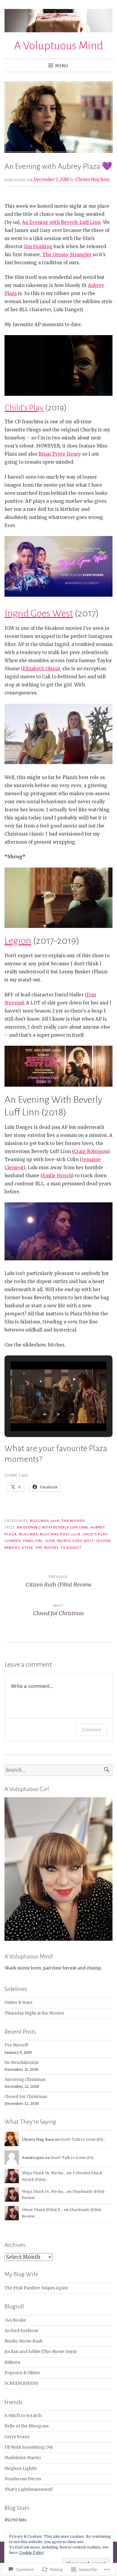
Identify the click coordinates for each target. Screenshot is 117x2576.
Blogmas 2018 (45, 1521)
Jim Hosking (38, 246)
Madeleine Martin (23, 2458)
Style (27, 1548)
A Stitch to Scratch (23, 2416)
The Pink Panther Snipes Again (36, 2288)
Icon (50, 1541)
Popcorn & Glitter (22, 2373)
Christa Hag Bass (92, 180)
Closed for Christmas (26, 2097)
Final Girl (33, 1541)
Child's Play (95, 1534)
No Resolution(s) (21, 2063)
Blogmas (29, 1534)
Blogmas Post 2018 (60, 1534)
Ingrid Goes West (39, 613)
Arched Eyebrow (21, 2331)
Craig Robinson (91, 1151)
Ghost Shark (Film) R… (42, 2210)
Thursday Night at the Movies (34, 2013)
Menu (62, 66)
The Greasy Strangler (67, 255)
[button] (45, 1414)
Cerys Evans (17, 2437)
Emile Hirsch (57, 1176)
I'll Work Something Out (29, 2447)
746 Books (15, 2320)
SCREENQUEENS (21, 2383)
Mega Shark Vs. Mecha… (44, 2173)
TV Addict (71, 1548)
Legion (18, 941)
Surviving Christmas (25, 2080)
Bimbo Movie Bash (24, 2341)
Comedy (13, 1541)
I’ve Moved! (16, 2045)
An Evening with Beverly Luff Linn (61, 222)
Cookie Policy (31, 2553)
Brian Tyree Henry (60, 454)
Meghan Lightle (21, 2469)
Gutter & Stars (18, 2002)
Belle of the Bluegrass (27, 2426)
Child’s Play (24, 408)
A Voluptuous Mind (59, 46)
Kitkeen (12, 2362)
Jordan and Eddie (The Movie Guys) (40, 2352)
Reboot (12, 1548)
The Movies (73, 1521)
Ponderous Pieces (23, 2479)
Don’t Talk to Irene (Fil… (83, 2139)
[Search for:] (58, 1770)
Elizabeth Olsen (40, 669)
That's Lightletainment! (29, 2489)
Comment (92, 1730)
